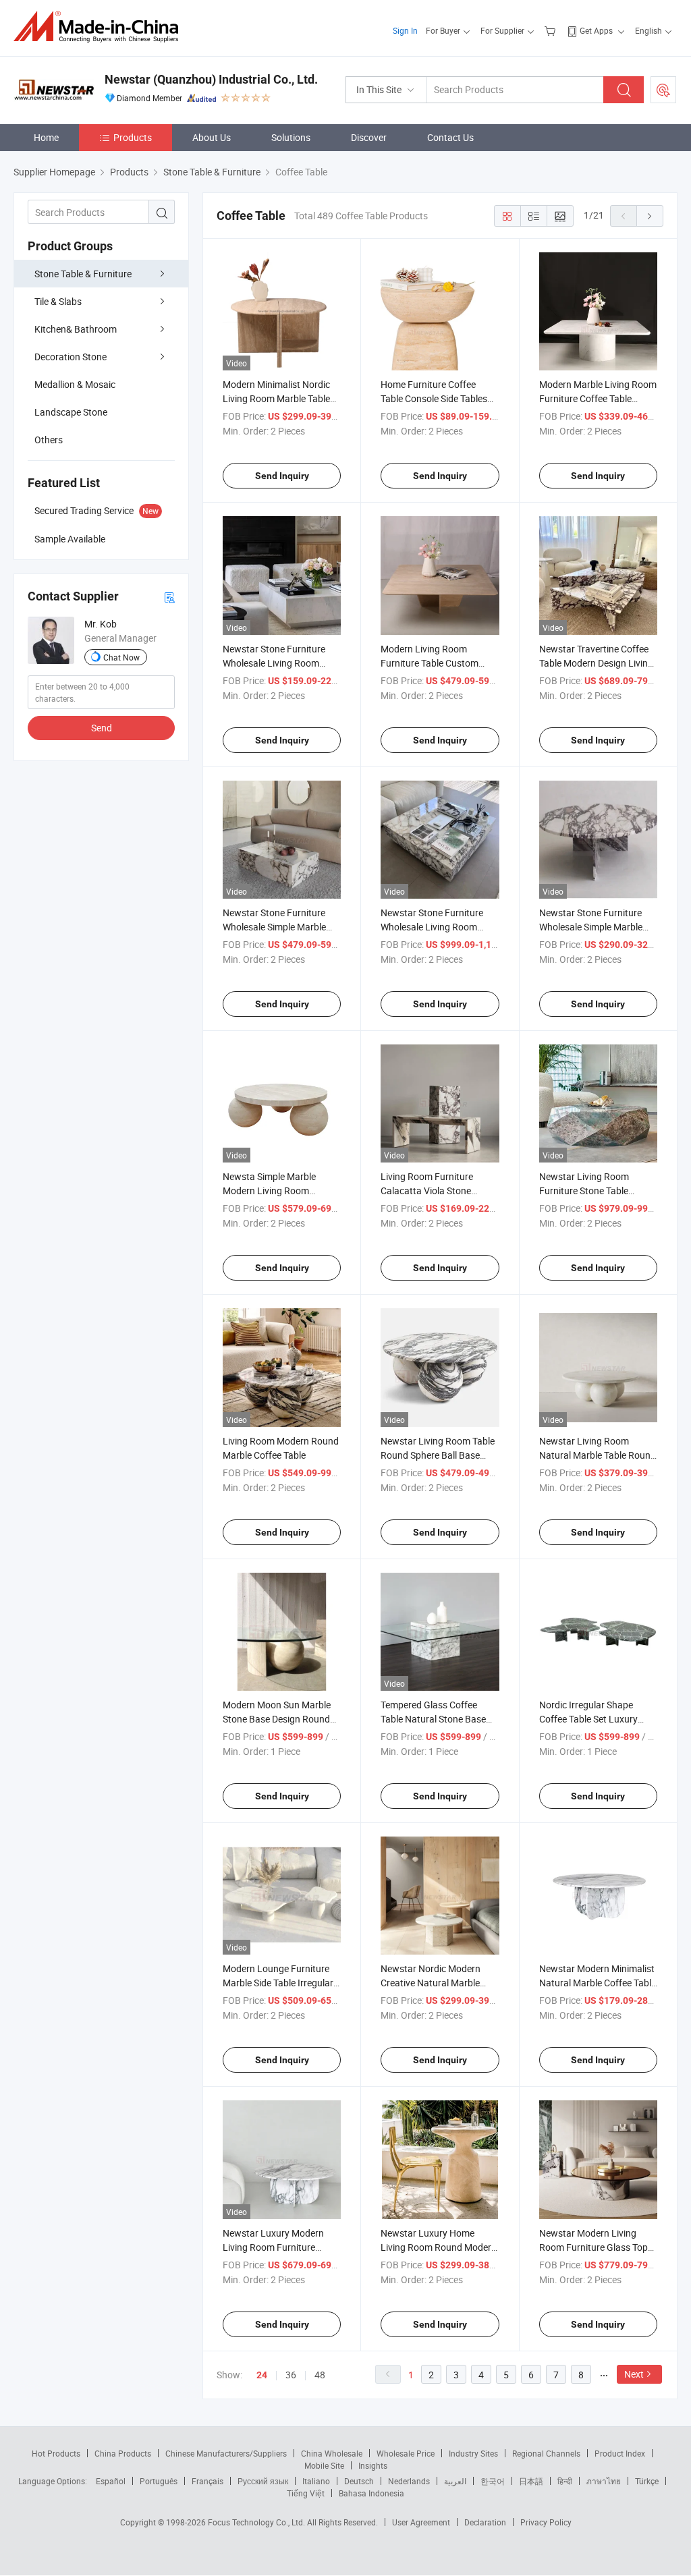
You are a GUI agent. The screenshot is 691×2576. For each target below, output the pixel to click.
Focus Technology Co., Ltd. (257, 2522)
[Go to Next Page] (650, 216)
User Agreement (421, 2522)
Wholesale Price (406, 2453)
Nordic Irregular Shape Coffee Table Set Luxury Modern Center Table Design (598, 1719)
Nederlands (409, 2481)
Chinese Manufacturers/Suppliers (226, 2453)
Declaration (485, 2522)
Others (49, 440)
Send (102, 728)
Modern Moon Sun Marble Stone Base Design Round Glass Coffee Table (277, 1719)
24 (262, 2375)
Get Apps (596, 30)
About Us (212, 137)
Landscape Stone (71, 412)
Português (159, 2481)
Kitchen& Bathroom (76, 329)
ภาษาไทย (604, 2481)
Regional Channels (546, 2453)
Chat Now (121, 657)
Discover (369, 137)
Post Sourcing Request (663, 90)
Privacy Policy (546, 2522)
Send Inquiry (282, 476)
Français (208, 2481)
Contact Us (450, 137)
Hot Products (56, 2453)
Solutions (291, 137)
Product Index (620, 2453)
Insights (373, 2465)
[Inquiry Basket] (552, 30)
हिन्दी (565, 2481)
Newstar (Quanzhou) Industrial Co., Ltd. (211, 79)
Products (133, 137)
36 (291, 2375)
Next (634, 2374)
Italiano (316, 2481)
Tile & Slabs (58, 301)
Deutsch (359, 2481)
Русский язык (263, 2481)
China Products (123, 2453)
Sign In (405, 30)
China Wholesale (332, 2453)
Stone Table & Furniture (83, 274)
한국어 (493, 2481)
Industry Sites (473, 2453)
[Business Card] (169, 597)
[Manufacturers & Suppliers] (100, 27)
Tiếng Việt (306, 2493)
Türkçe (647, 2481)
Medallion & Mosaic (75, 384)
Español (111, 2481)
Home (46, 137)
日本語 (531, 2481)
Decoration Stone (71, 357)
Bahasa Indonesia (371, 2493)
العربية (455, 2481)
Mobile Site (324, 2465)
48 (320, 2375)
